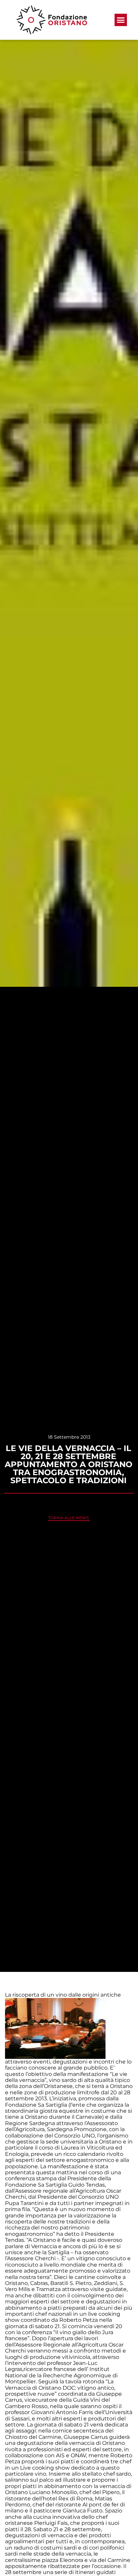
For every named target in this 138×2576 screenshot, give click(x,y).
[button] (121, 20)
